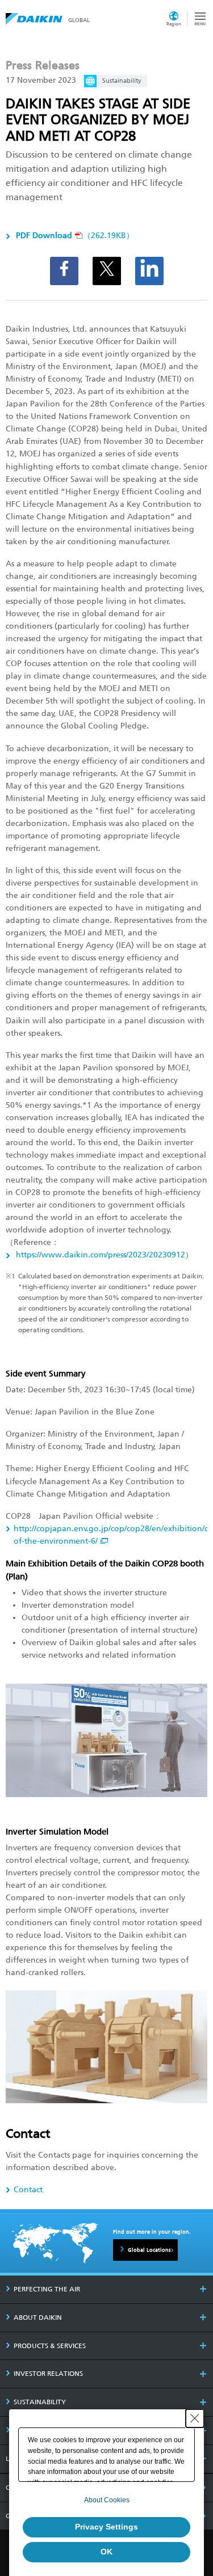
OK (106, 2552)
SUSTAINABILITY (40, 2402)
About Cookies (107, 2500)
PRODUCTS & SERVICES (50, 2346)
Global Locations (149, 2250)
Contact (28, 2190)
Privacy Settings (106, 2527)
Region (174, 24)
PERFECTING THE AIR (47, 2289)
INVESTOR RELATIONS (48, 2374)
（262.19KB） (75, 236)
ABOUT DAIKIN (38, 2317)
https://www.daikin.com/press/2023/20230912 (99, 1255)
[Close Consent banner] (195, 2418)
